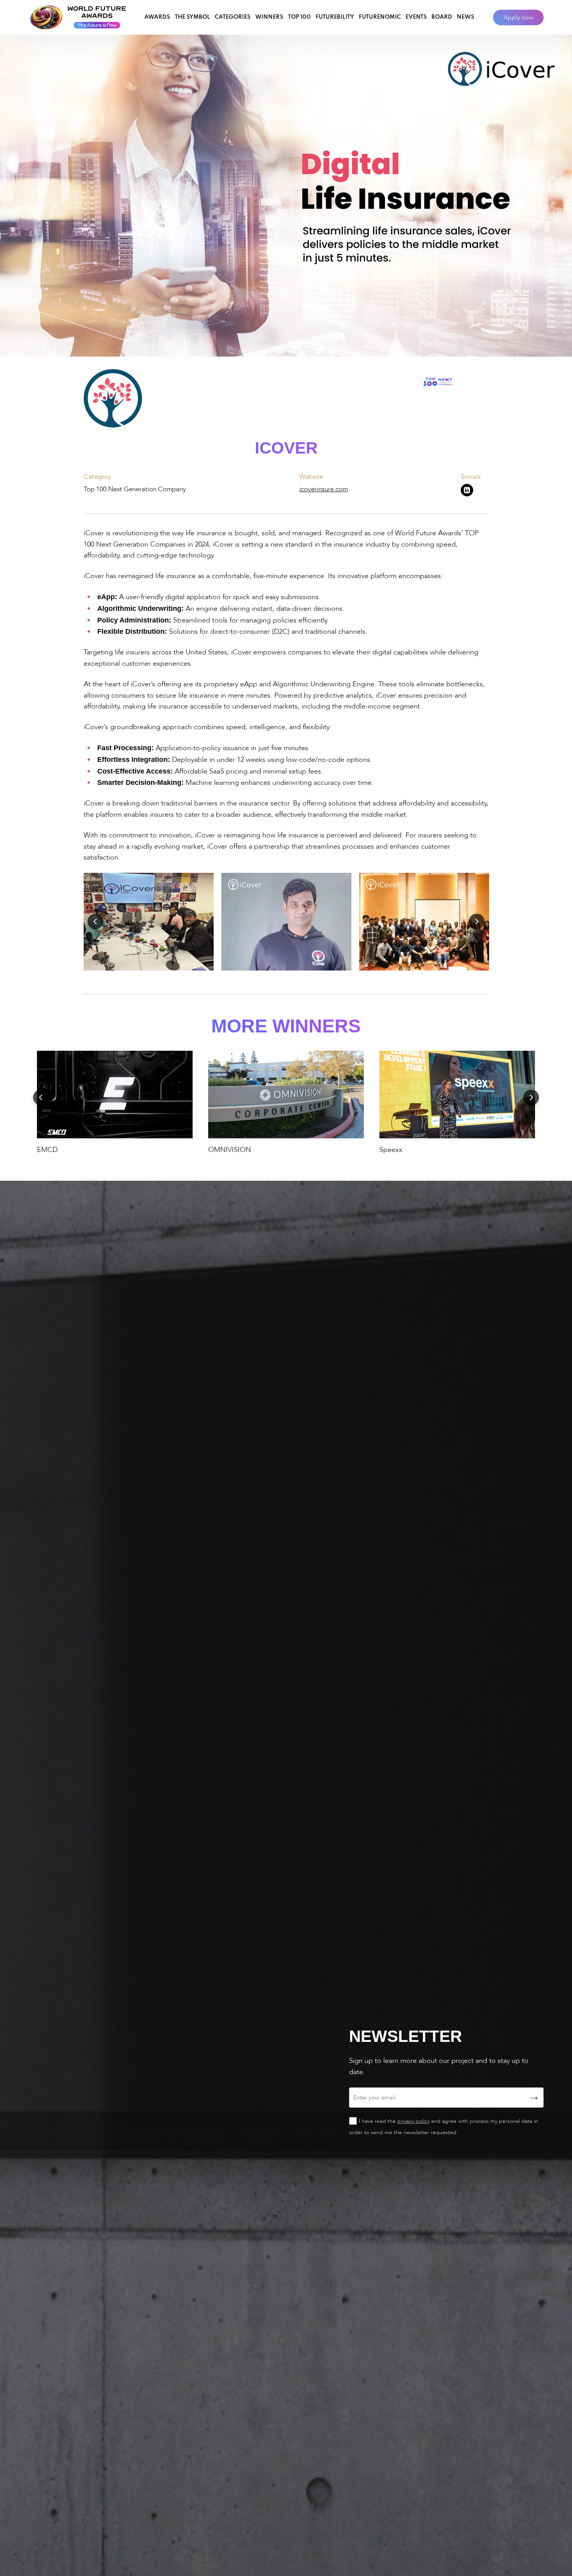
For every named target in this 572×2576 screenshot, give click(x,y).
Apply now (518, 18)
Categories (233, 17)
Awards (157, 17)
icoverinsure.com (324, 489)
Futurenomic (380, 17)
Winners (269, 17)
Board (442, 17)
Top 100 (299, 17)
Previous (95, 921)
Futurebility (335, 17)
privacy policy (413, 2121)
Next (477, 921)
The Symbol (192, 17)
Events (416, 17)
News (466, 17)
